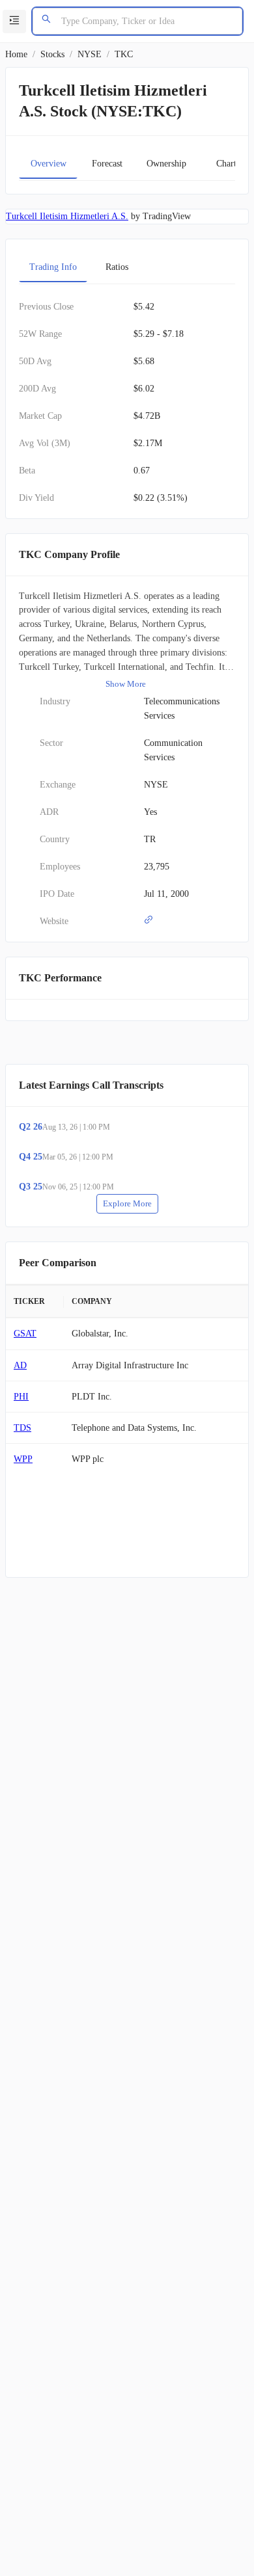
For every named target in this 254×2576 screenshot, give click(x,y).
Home (16, 54)
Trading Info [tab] (53, 267)
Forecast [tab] (107, 164)
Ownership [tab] (166, 164)
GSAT (25, 1334)
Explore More (127, 1203)
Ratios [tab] (117, 267)
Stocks (52, 54)
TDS (22, 1428)
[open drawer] (14, 21)
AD (20, 1365)
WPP (23, 1459)
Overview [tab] (49, 164)
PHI (21, 1397)
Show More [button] (126, 684)
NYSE (90, 54)
